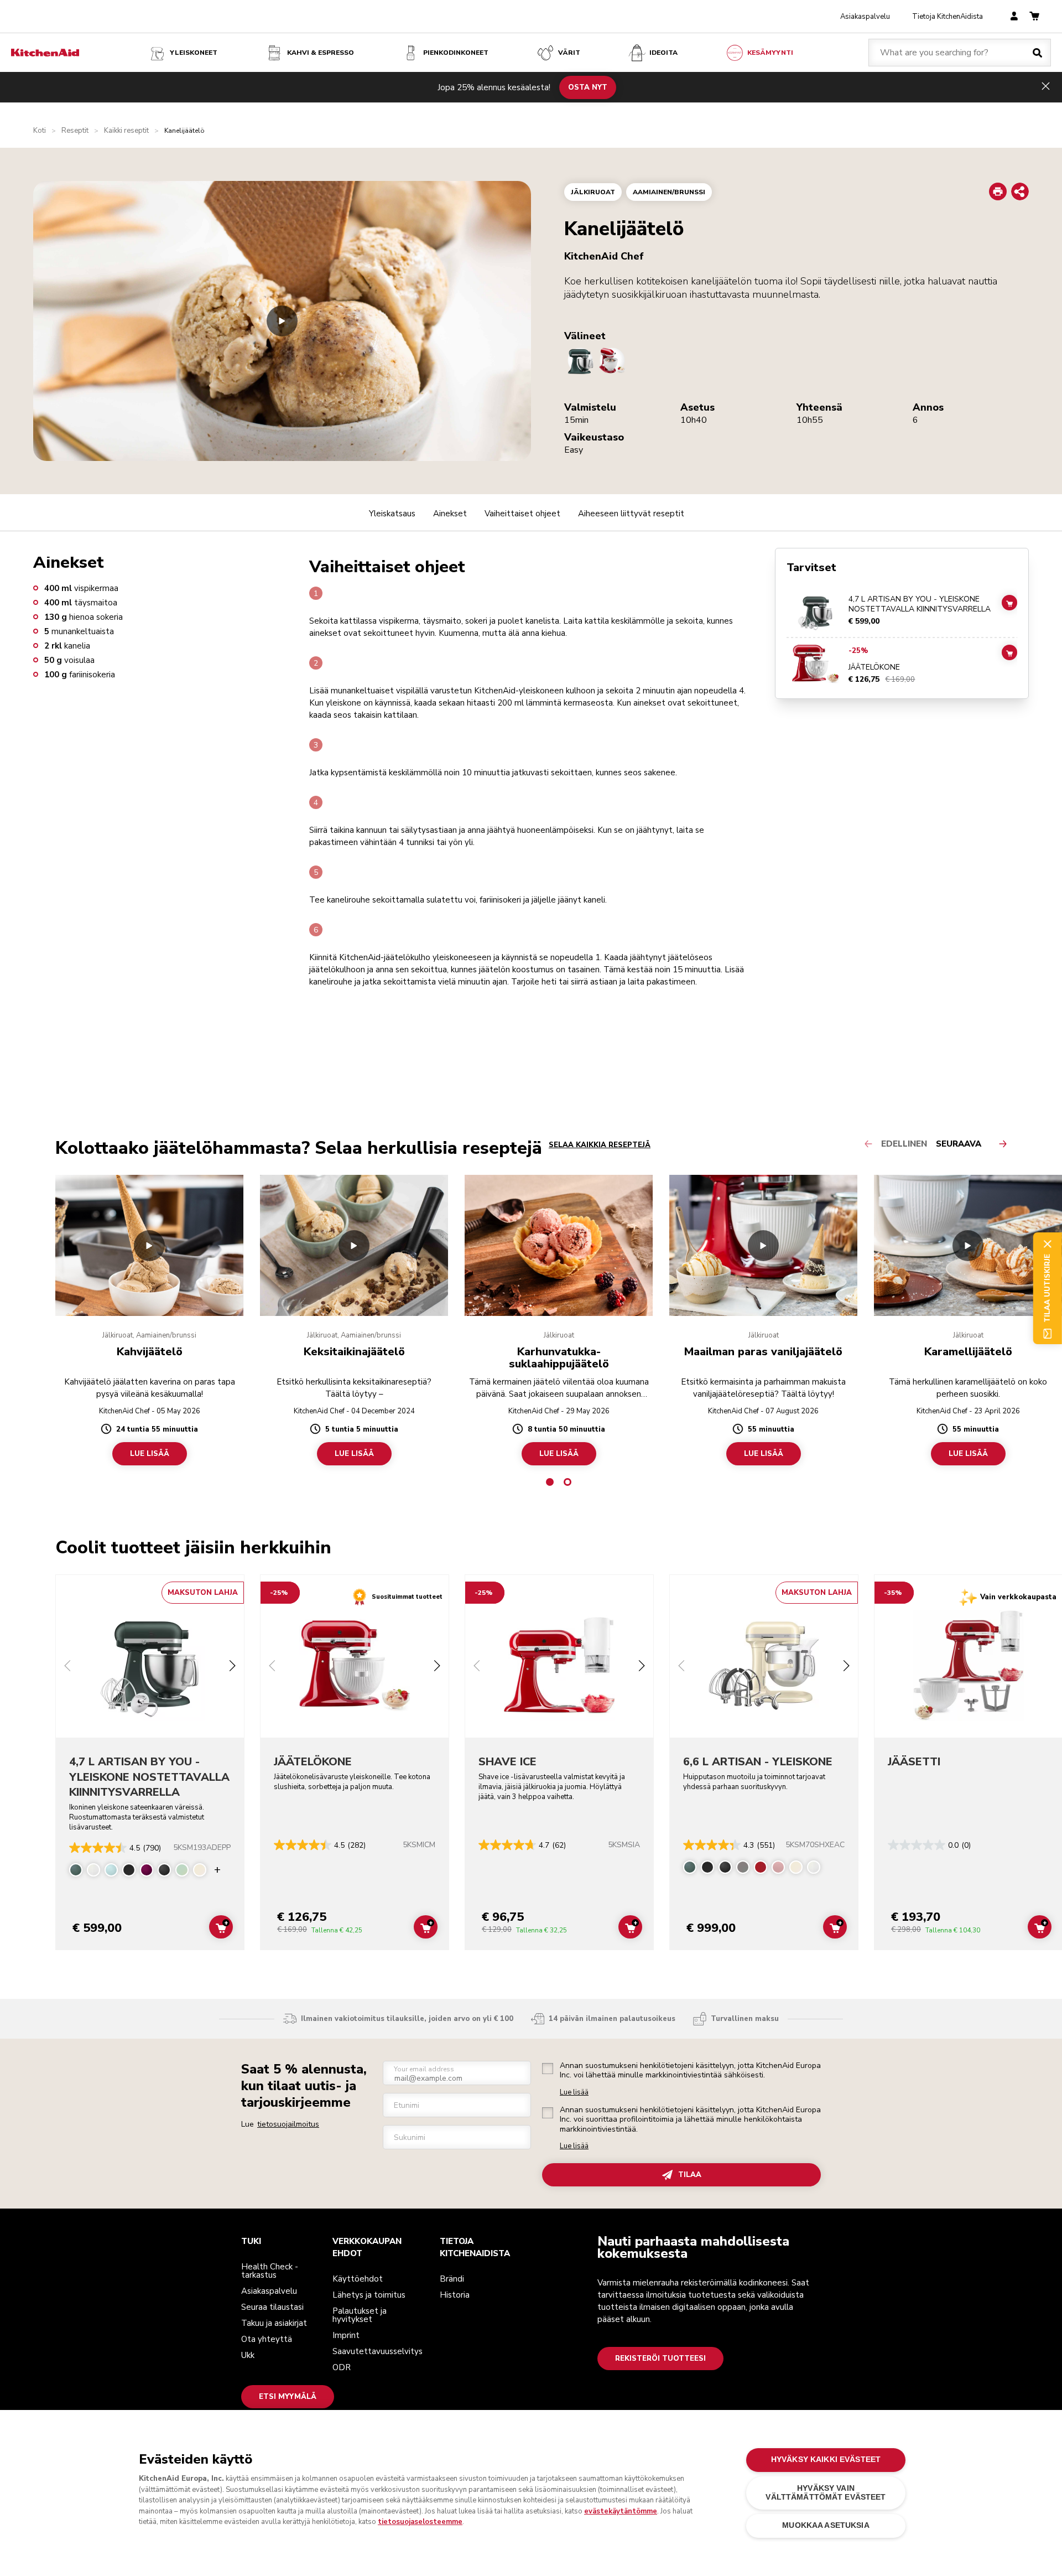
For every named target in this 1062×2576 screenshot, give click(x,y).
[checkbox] (548, 2069)
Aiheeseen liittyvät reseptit (631, 514)
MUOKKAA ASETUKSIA (826, 2526)
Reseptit (75, 131)
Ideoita (663, 53)
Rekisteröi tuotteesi (660, 2359)
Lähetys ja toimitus (369, 2295)
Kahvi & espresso (321, 53)
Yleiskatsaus (392, 514)
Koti (40, 131)
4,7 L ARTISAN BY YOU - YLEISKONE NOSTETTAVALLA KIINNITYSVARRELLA (920, 605)
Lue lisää (574, 2093)
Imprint (346, 2335)
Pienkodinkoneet (456, 53)
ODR (342, 2367)
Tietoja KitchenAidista (948, 17)
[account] (1014, 17)
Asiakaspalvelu (865, 17)
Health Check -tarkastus (270, 2271)
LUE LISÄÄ (150, 1454)
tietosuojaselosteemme (420, 2522)
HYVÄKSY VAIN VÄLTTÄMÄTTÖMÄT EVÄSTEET (826, 2493)
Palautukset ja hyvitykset (360, 2315)
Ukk (248, 2355)
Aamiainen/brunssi (669, 192)
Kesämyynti (770, 53)
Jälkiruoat (593, 192)
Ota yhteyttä (267, 2339)
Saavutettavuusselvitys (378, 2351)
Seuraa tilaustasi (272, 2307)
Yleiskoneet (194, 53)
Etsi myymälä (288, 2397)
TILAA (690, 2175)
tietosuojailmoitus (288, 2124)
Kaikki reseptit (126, 131)
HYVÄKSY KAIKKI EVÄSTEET (826, 2460)
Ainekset (450, 514)
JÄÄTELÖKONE (874, 667)
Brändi (452, 2279)
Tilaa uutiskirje (1047, 1288)
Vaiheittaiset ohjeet (522, 514)
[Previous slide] (67, 1667)
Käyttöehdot (358, 2279)
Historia (455, 2295)
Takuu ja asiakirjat (274, 2323)
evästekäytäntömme (621, 2511)
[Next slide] (232, 1667)
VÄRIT (569, 53)
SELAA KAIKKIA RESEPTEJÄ (600, 1145)
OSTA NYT (588, 87)
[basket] (1034, 17)
